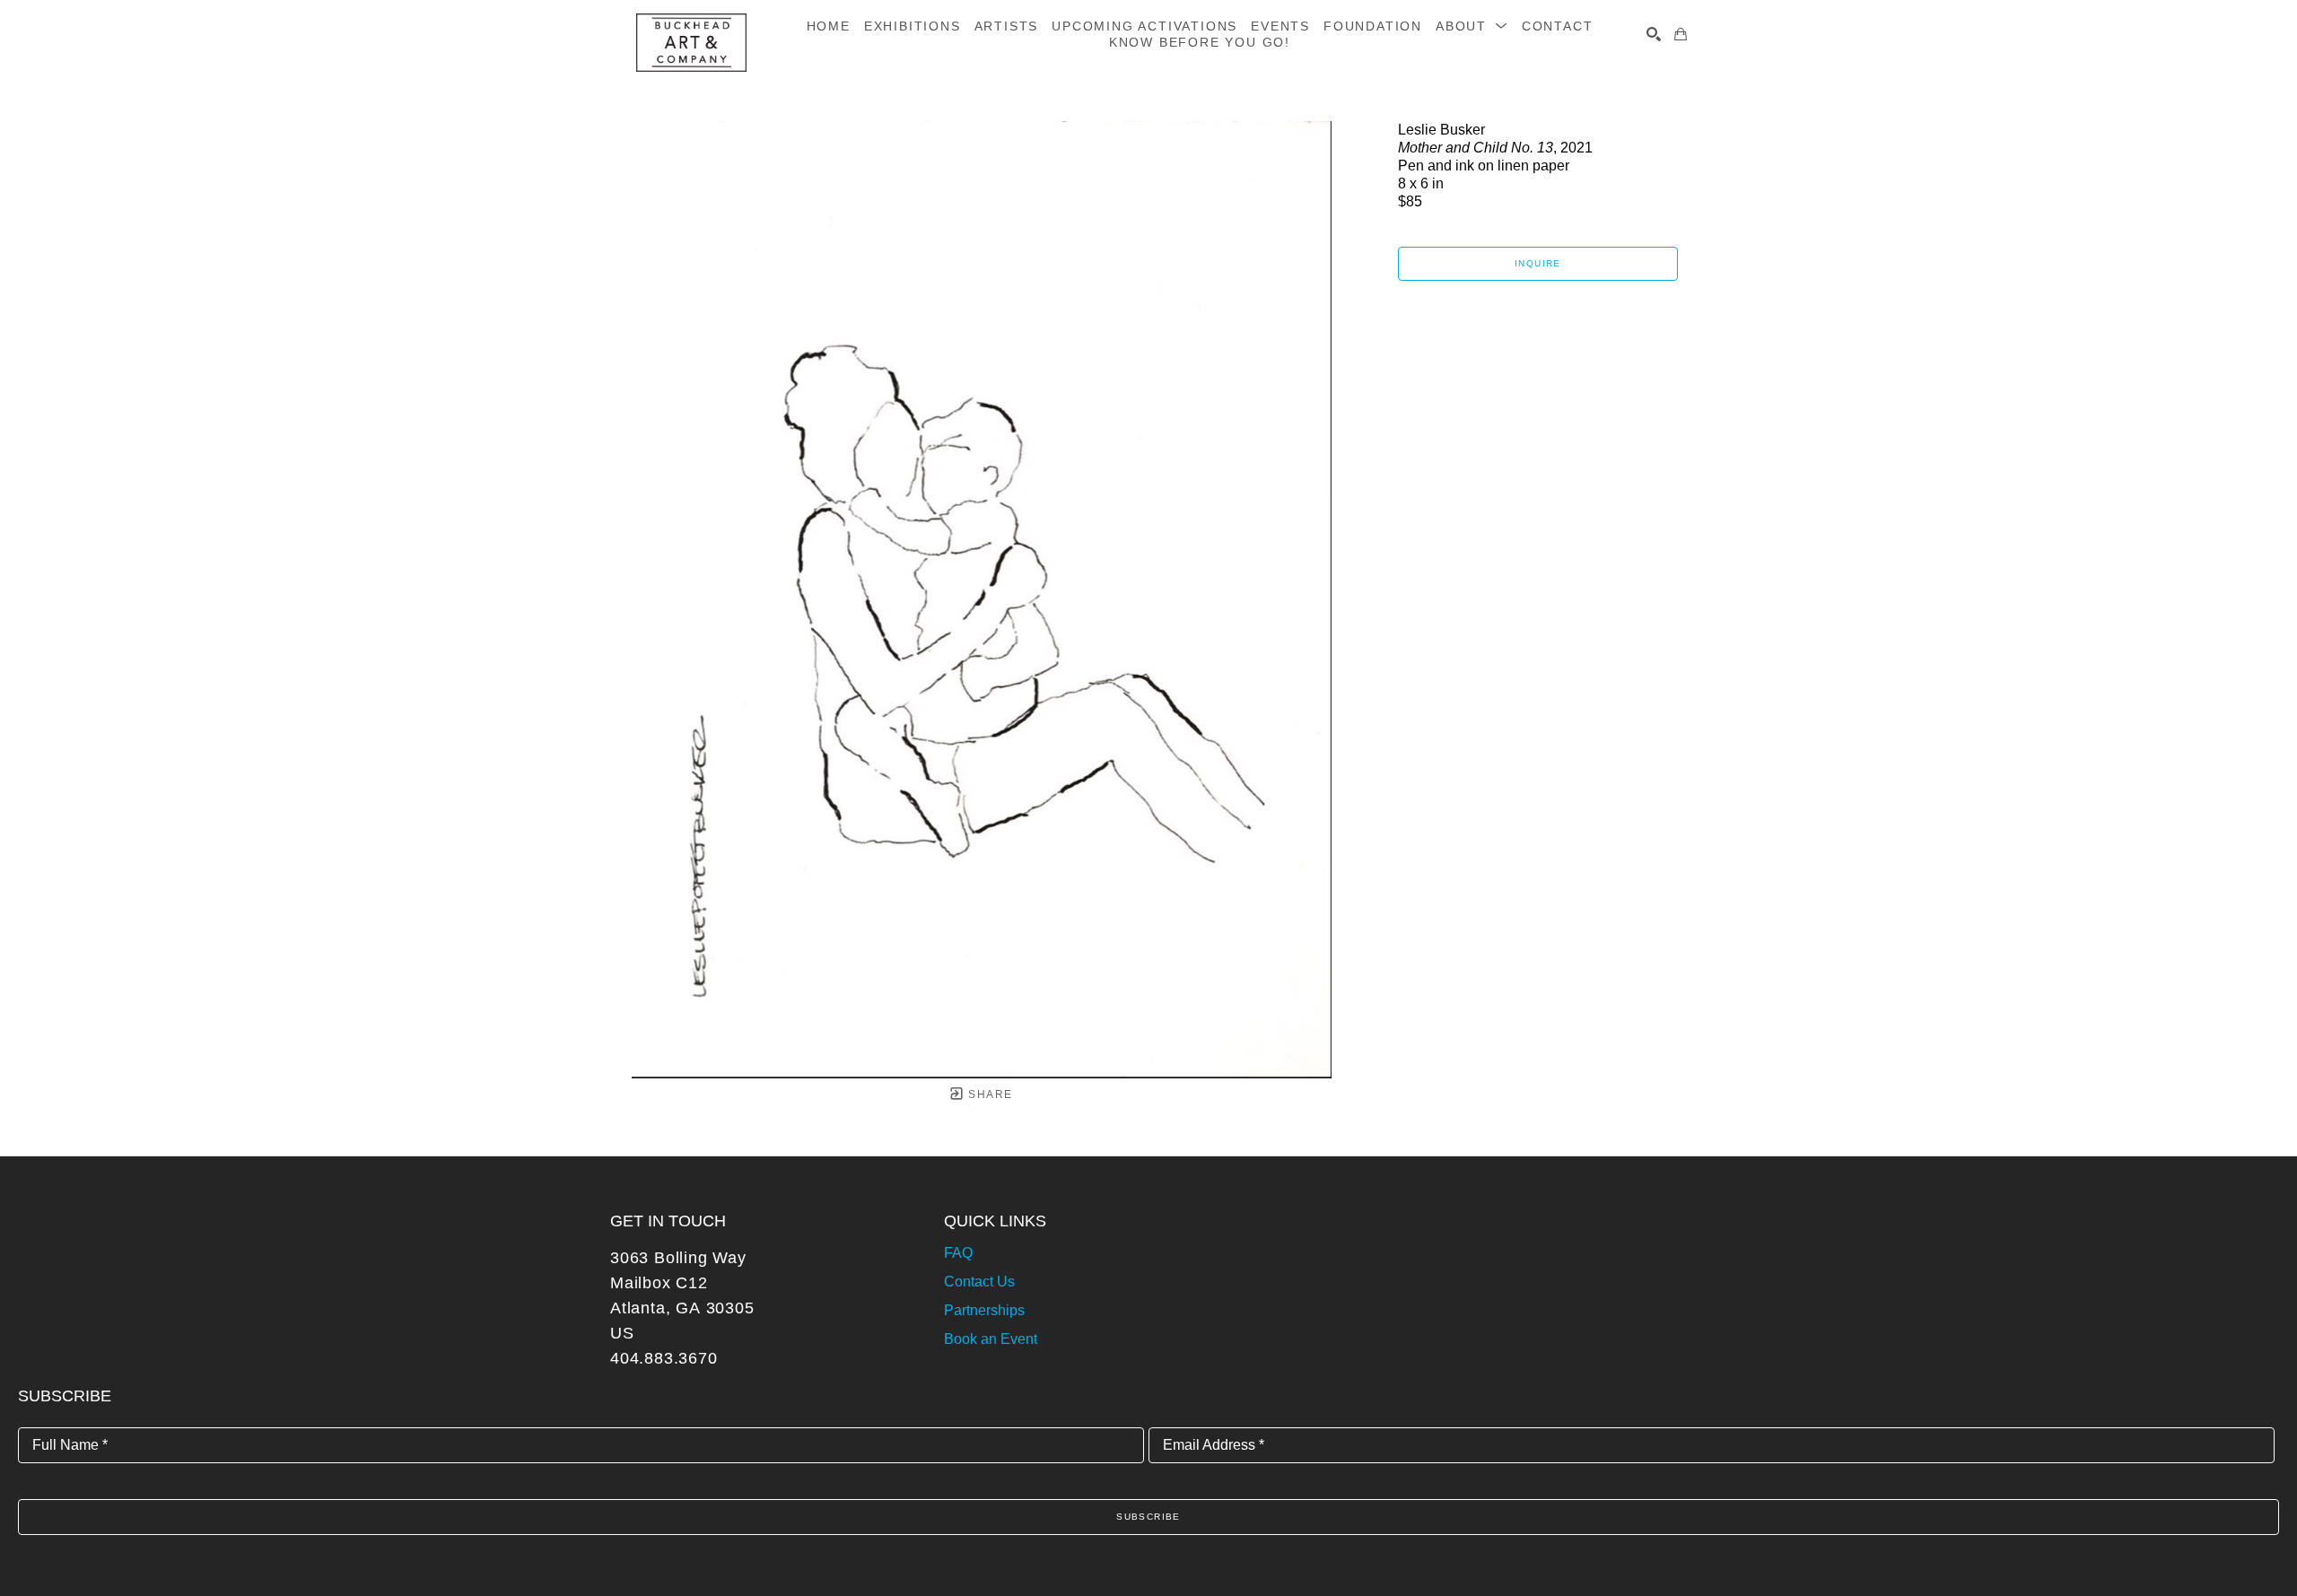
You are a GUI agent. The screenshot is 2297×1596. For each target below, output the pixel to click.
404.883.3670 (664, 1358)
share (988, 1095)
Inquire (1538, 263)
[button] (1472, 26)
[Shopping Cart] (1681, 34)
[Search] (1654, 34)
